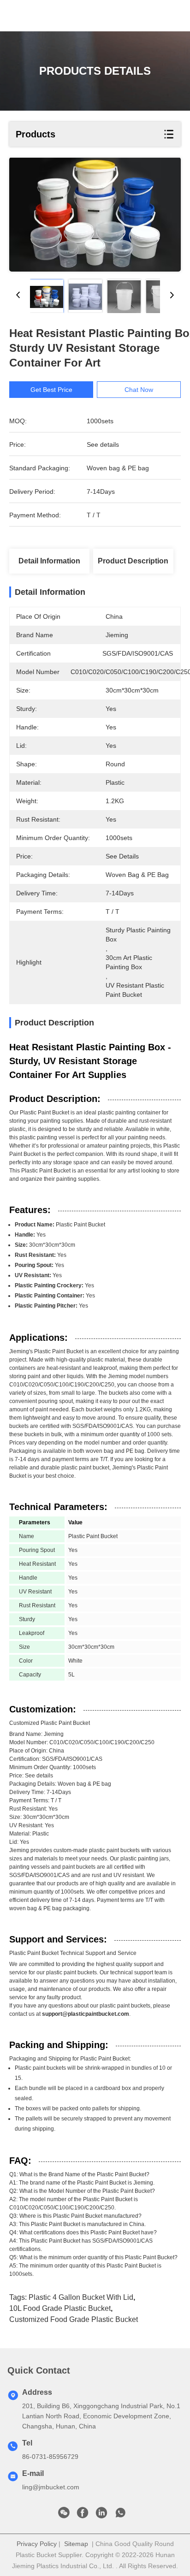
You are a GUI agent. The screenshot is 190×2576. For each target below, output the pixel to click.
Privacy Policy (37, 2544)
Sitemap (76, 2544)
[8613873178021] (120, 2515)
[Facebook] (83, 2515)
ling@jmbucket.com (51, 2487)
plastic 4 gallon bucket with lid (81, 2297)
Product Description (133, 561)
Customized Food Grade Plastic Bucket (74, 2319)
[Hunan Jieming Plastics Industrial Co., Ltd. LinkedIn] (101, 2515)
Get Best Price (51, 390)
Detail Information (49, 561)
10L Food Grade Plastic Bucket (60, 2308)
